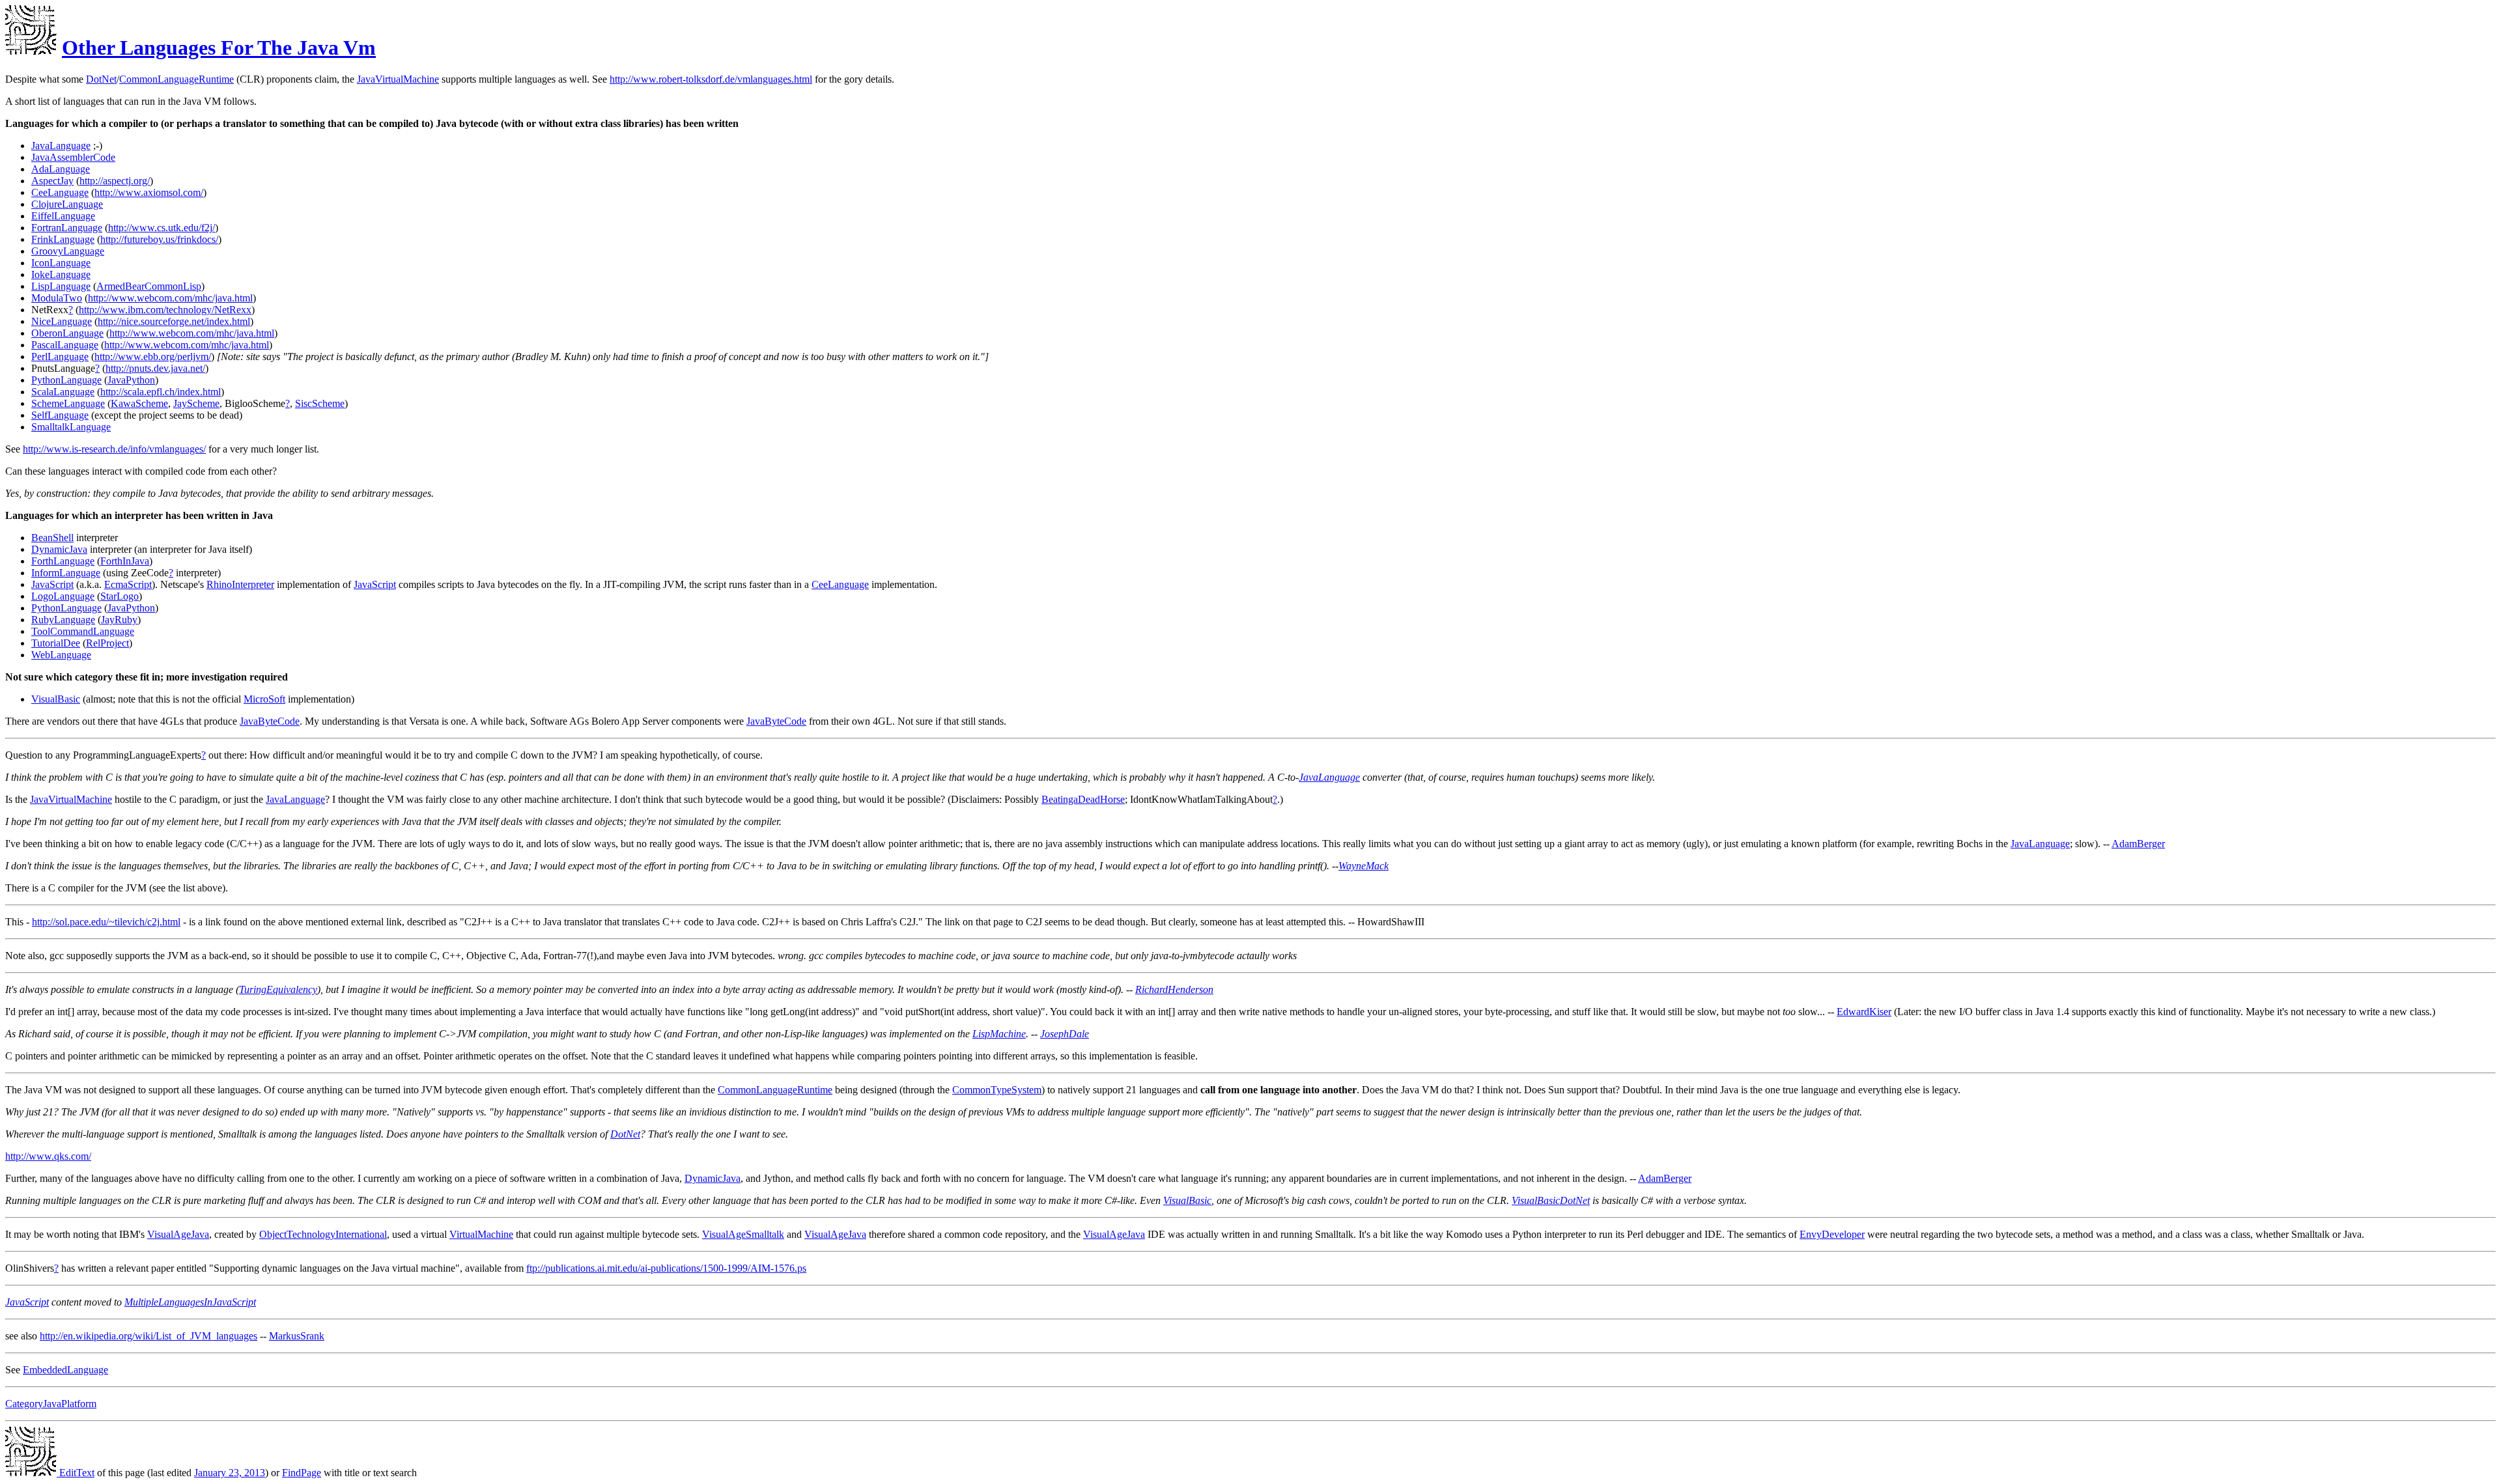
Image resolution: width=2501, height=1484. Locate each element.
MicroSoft (264, 699)
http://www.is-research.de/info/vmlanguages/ (114, 449)
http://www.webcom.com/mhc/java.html (170, 298)
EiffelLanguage (63, 216)
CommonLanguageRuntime (177, 79)
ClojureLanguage (67, 204)
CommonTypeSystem (997, 1090)
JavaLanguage (61, 146)
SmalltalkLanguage (71, 427)
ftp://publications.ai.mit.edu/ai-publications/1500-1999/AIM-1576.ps (666, 1268)
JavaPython (131, 380)
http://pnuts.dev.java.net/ (155, 368)
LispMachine (999, 1034)
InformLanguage (66, 573)
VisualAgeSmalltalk (743, 1234)
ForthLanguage (63, 561)
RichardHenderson (1174, 989)
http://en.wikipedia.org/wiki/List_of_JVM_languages (148, 1336)
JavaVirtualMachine (398, 79)
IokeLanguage (61, 274)
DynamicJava (59, 549)
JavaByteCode (270, 721)
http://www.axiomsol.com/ (149, 192)
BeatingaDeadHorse (1083, 799)
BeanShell (52, 538)
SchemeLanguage (68, 403)
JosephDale (1065, 1034)
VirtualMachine (481, 1234)
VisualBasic (56, 699)
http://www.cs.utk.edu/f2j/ (162, 228)
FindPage (302, 1473)
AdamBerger (2138, 844)
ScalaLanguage (63, 392)
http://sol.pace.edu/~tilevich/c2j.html (106, 922)
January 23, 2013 (230, 1473)
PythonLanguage (66, 380)
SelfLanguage (60, 415)
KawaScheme (139, 403)
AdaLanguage (61, 169)
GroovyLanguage (68, 251)
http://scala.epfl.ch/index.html (161, 392)
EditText (76, 1473)
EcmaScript (128, 584)
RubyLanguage (63, 620)
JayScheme (196, 403)
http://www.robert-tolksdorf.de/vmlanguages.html (711, 79)
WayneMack (1364, 866)
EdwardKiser (1864, 1012)
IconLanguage (61, 263)
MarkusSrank (297, 1336)
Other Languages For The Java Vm (219, 48)
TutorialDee (56, 643)
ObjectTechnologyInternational (323, 1234)
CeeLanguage (60, 192)
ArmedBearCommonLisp (149, 286)
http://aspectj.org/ (115, 181)
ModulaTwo (57, 298)
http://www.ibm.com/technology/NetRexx (165, 310)
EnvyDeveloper (1832, 1234)
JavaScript (52, 584)
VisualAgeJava (178, 1234)
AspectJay (52, 181)
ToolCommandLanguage (83, 631)
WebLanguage (61, 655)
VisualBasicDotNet (1551, 1200)
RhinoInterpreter (240, 584)
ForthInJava (125, 561)
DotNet (101, 79)
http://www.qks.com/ (48, 1156)
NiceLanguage (62, 321)
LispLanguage (61, 286)
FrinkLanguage (63, 239)
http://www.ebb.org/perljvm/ (153, 357)
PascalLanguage (65, 345)
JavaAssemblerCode (73, 157)
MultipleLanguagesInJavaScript (190, 1302)
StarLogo (120, 596)
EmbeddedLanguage (65, 1370)
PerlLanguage (60, 357)
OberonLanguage (67, 333)
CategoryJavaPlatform (51, 1404)
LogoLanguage (63, 596)
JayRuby (119, 620)
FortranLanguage (67, 228)
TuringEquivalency (278, 989)
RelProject (107, 643)
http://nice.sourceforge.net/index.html (174, 321)
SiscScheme (320, 403)
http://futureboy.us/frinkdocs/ (159, 239)
